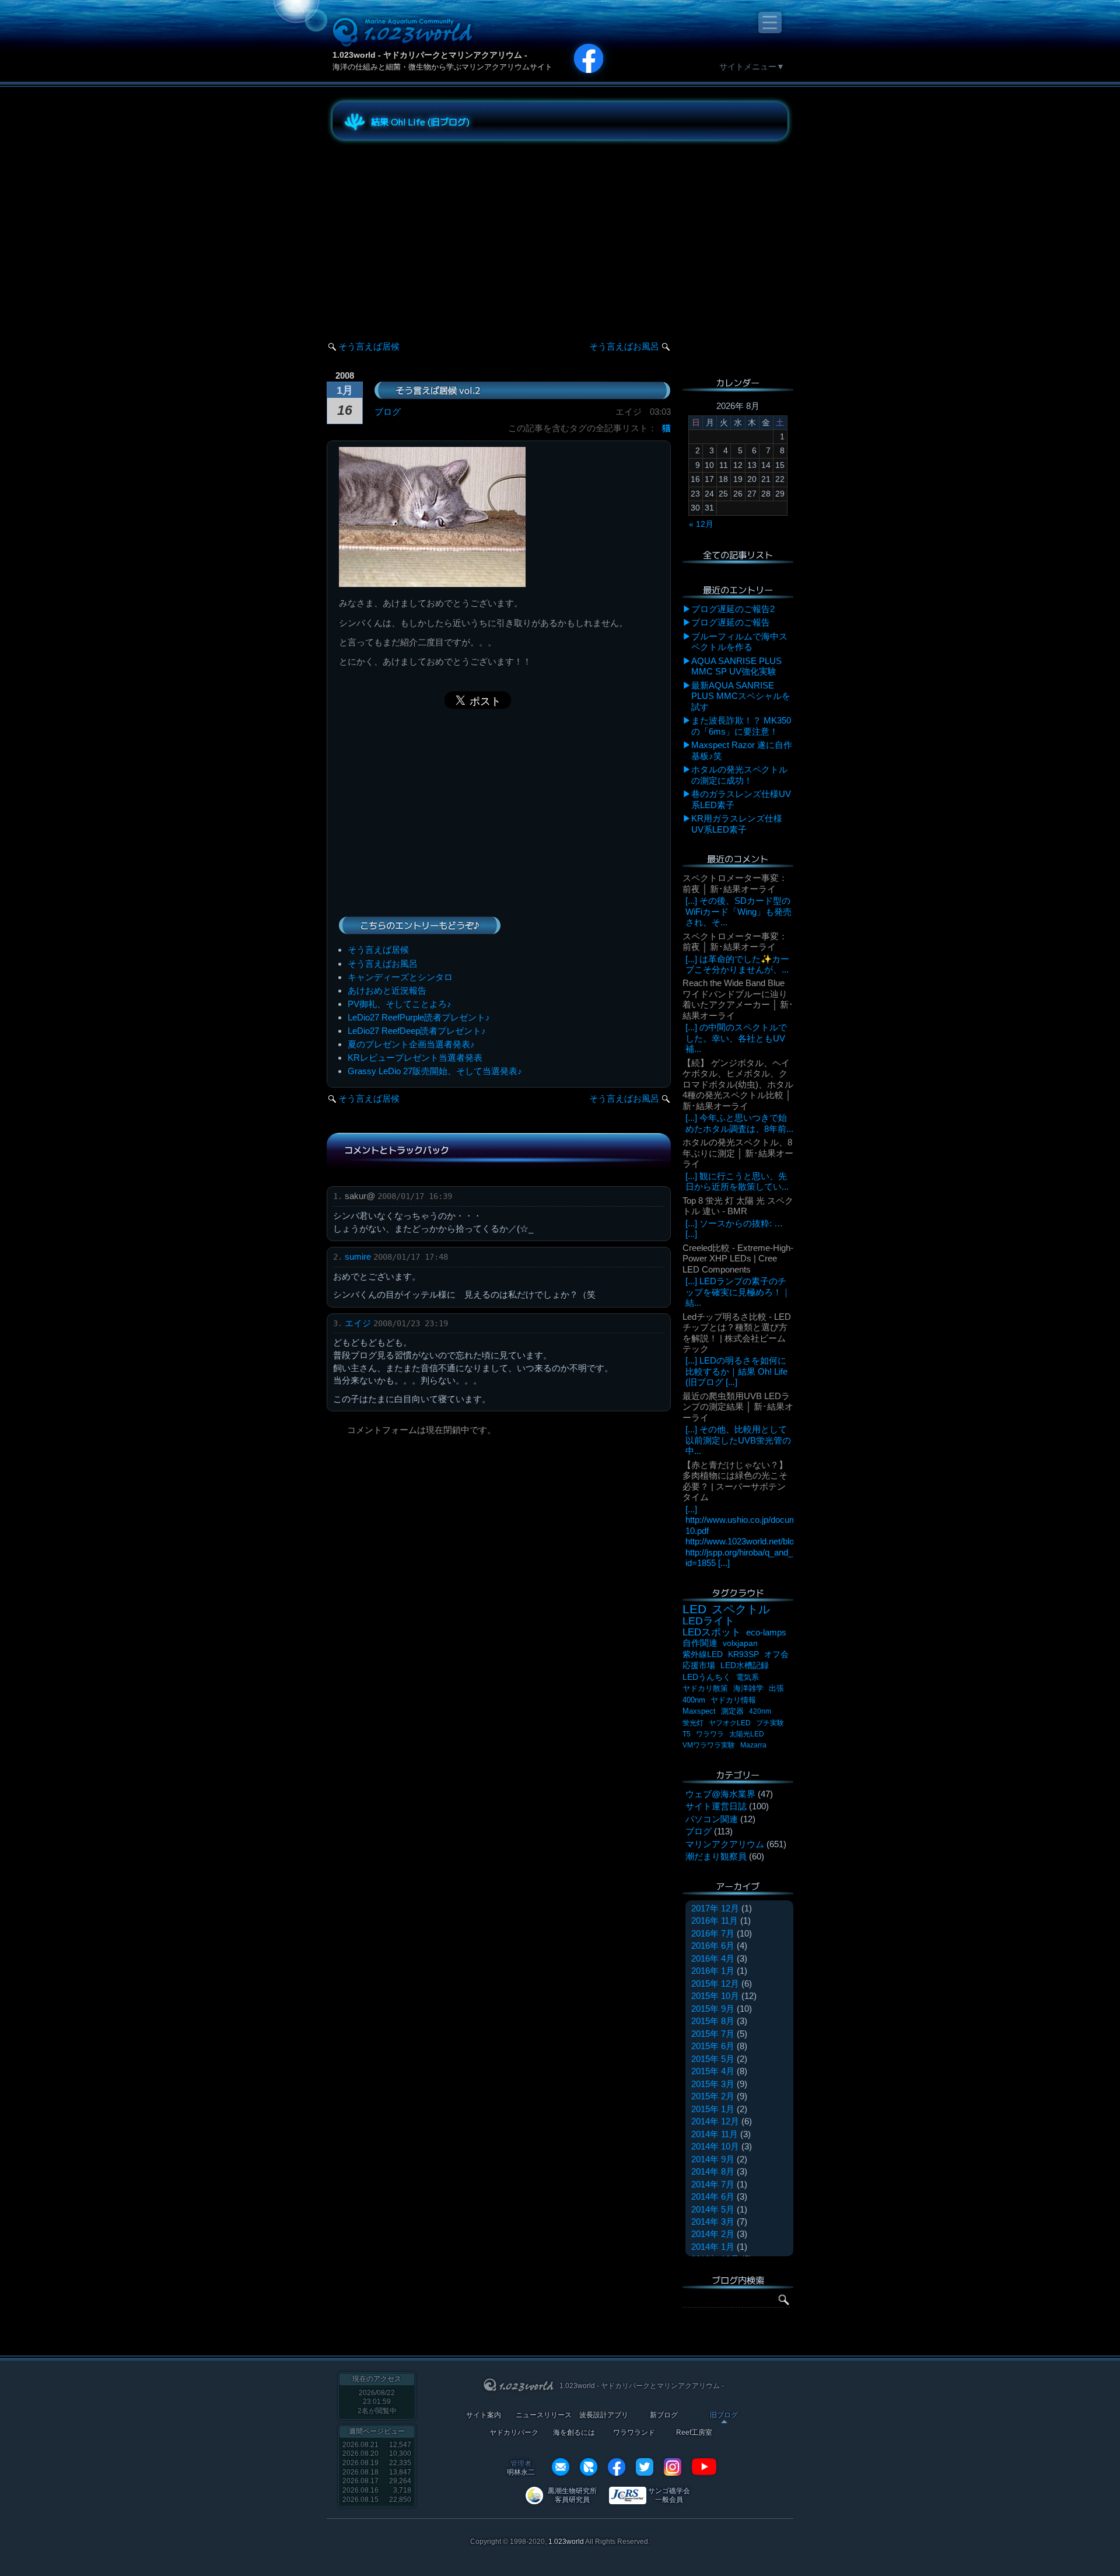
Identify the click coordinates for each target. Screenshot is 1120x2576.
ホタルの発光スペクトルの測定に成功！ (739, 775)
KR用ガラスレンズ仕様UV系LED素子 (737, 824)
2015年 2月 (713, 2096)
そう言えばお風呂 (624, 346)
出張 (776, 1688)
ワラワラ (710, 1734)
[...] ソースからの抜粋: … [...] (734, 1228)
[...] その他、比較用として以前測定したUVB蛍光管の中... (738, 1440)
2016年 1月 (713, 1971)
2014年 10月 (715, 2146)
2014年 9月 (713, 2159)
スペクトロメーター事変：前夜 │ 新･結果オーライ (735, 883)
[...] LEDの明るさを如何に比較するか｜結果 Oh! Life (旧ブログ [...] (736, 1371)
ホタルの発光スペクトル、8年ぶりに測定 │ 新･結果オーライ (738, 1153)
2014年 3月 (713, 2222)
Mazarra (753, 1745)
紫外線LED (703, 1654)
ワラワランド (634, 2433)
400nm (694, 1700)
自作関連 (700, 1643)
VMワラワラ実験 (709, 1745)
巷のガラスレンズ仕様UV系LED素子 (741, 799)
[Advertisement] (437, 230)
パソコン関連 (712, 1819)
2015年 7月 (713, 2034)
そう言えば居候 (369, 346)
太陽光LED (747, 1734)
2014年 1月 (713, 2247)
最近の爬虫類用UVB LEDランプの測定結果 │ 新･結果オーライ (738, 1407)
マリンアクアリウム (725, 1844)
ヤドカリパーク (514, 2433)
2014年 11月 (715, 2134)
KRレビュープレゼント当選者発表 (415, 1058)
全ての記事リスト (738, 555)
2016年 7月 (713, 1933)
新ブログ (664, 2415)
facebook (617, 2467)
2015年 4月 (713, 2071)
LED (694, 1609)
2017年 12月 (715, 1908)
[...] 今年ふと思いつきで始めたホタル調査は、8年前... (739, 1123)
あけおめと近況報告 (387, 990)
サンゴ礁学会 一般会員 (669, 2495)
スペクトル (741, 1609)
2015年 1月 (713, 2109)
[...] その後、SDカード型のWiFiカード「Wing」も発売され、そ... (738, 911)
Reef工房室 (694, 2433)
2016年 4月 (713, 1958)
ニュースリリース (544, 2415)
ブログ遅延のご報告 (731, 622)
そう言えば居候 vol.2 (438, 390)
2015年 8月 (713, 2021)
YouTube (704, 2467)
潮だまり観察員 (716, 1856)
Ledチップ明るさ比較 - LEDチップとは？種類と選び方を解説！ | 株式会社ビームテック (737, 1333)
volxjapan (740, 1643)
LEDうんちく (707, 1677)
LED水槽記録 (745, 1666)
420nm (760, 1711)
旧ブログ (724, 2415)
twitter (645, 2467)
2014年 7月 (713, 2184)
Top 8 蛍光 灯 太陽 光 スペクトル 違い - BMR (738, 1206)
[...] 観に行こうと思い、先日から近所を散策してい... (737, 1181)
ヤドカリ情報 (733, 1700)
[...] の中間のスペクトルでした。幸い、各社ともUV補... (736, 1038)
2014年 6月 (713, 2196)
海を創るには (574, 2433)
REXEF (589, 2467)
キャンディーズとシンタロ (400, 977)
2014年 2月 (713, 2234)
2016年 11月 (715, 1920)
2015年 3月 (713, 2084)
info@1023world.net (561, 2467)
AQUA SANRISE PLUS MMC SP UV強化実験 (736, 666)
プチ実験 (770, 1723)
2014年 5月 (713, 2209)
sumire (358, 1256)
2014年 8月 (713, 2171)
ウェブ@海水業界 (720, 1794)
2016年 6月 (713, 1946)
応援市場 (699, 1666)
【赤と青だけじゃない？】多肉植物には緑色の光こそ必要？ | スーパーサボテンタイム (735, 1481)
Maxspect (699, 1711)
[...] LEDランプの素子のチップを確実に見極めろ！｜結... (738, 1292)
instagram (673, 2467)
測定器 (732, 1711)
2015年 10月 (715, 1996)
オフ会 (776, 1654)
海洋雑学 (748, 1688)
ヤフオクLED (730, 1723)
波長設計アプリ (604, 2415)
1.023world (566, 2542)
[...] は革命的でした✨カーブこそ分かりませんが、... (737, 964)
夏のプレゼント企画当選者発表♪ (411, 1044)
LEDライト (708, 1621)
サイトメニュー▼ (752, 67)
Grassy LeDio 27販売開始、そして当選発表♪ (435, 1071)
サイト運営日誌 (716, 1806)
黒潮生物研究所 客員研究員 (572, 2495)
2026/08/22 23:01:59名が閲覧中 (377, 2402)
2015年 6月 (713, 2046)
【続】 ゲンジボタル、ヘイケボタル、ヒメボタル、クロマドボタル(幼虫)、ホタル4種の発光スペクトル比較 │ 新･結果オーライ (738, 1084)
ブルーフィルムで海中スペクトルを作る (739, 642)
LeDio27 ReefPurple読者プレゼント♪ (419, 1017)
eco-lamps (766, 1632)
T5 (687, 1734)
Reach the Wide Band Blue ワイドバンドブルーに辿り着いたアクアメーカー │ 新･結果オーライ (738, 999)
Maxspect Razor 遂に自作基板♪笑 (742, 750)
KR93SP (743, 1654)
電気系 (748, 1677)
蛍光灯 (693, 1723)
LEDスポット (712, 1632)
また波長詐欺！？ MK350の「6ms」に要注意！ (741, 726)
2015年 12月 (715, 1983)
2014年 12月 (715, 2121)
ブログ (388, 412)
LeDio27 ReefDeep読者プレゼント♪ (417, 1031)
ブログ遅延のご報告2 (733, 609)
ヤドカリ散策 (705, 1688)
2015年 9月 (713, 2009)
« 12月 (701, 524)
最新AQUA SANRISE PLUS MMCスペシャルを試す (741, 696)
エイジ (358, 1323)
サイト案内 (484, 2415)
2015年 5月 (713, 2059)
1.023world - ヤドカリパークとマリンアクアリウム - (430, 55)
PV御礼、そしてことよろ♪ (400, 1004)
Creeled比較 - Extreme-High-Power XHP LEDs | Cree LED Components (738, 1259)
